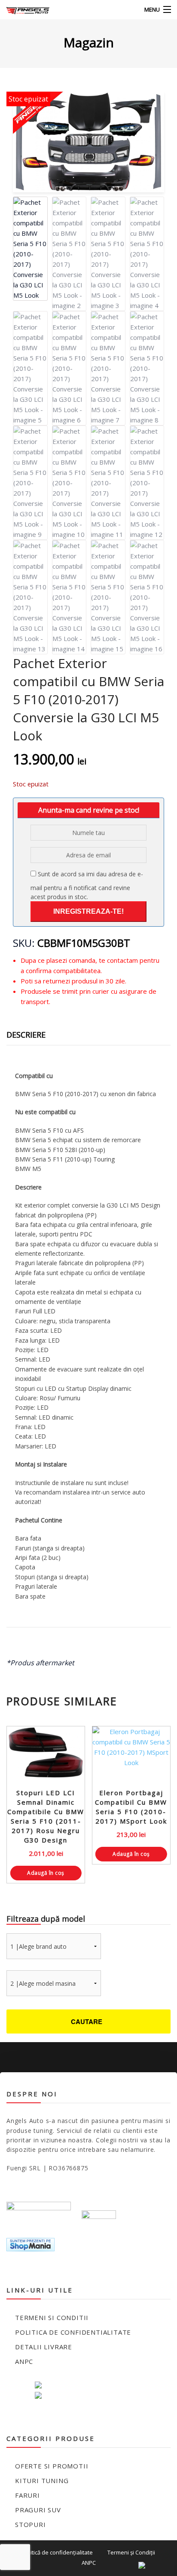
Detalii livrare (44, 2347)
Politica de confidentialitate (73, 2332)
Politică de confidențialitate (58, 2552)
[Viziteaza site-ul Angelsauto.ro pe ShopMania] (31, 2244)
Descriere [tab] (26, 1035)
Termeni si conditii (52, 2317)
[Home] (23, 10)
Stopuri (31, 2524)
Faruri (27, 2495)
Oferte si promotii (52, 2466)
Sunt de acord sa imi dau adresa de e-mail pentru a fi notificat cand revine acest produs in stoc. (87, 885)
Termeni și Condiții (131, 2552)
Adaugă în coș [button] (46, 1873)
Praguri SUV (38, 2510)
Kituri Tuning (42, 2480)
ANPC (24, 2361)
